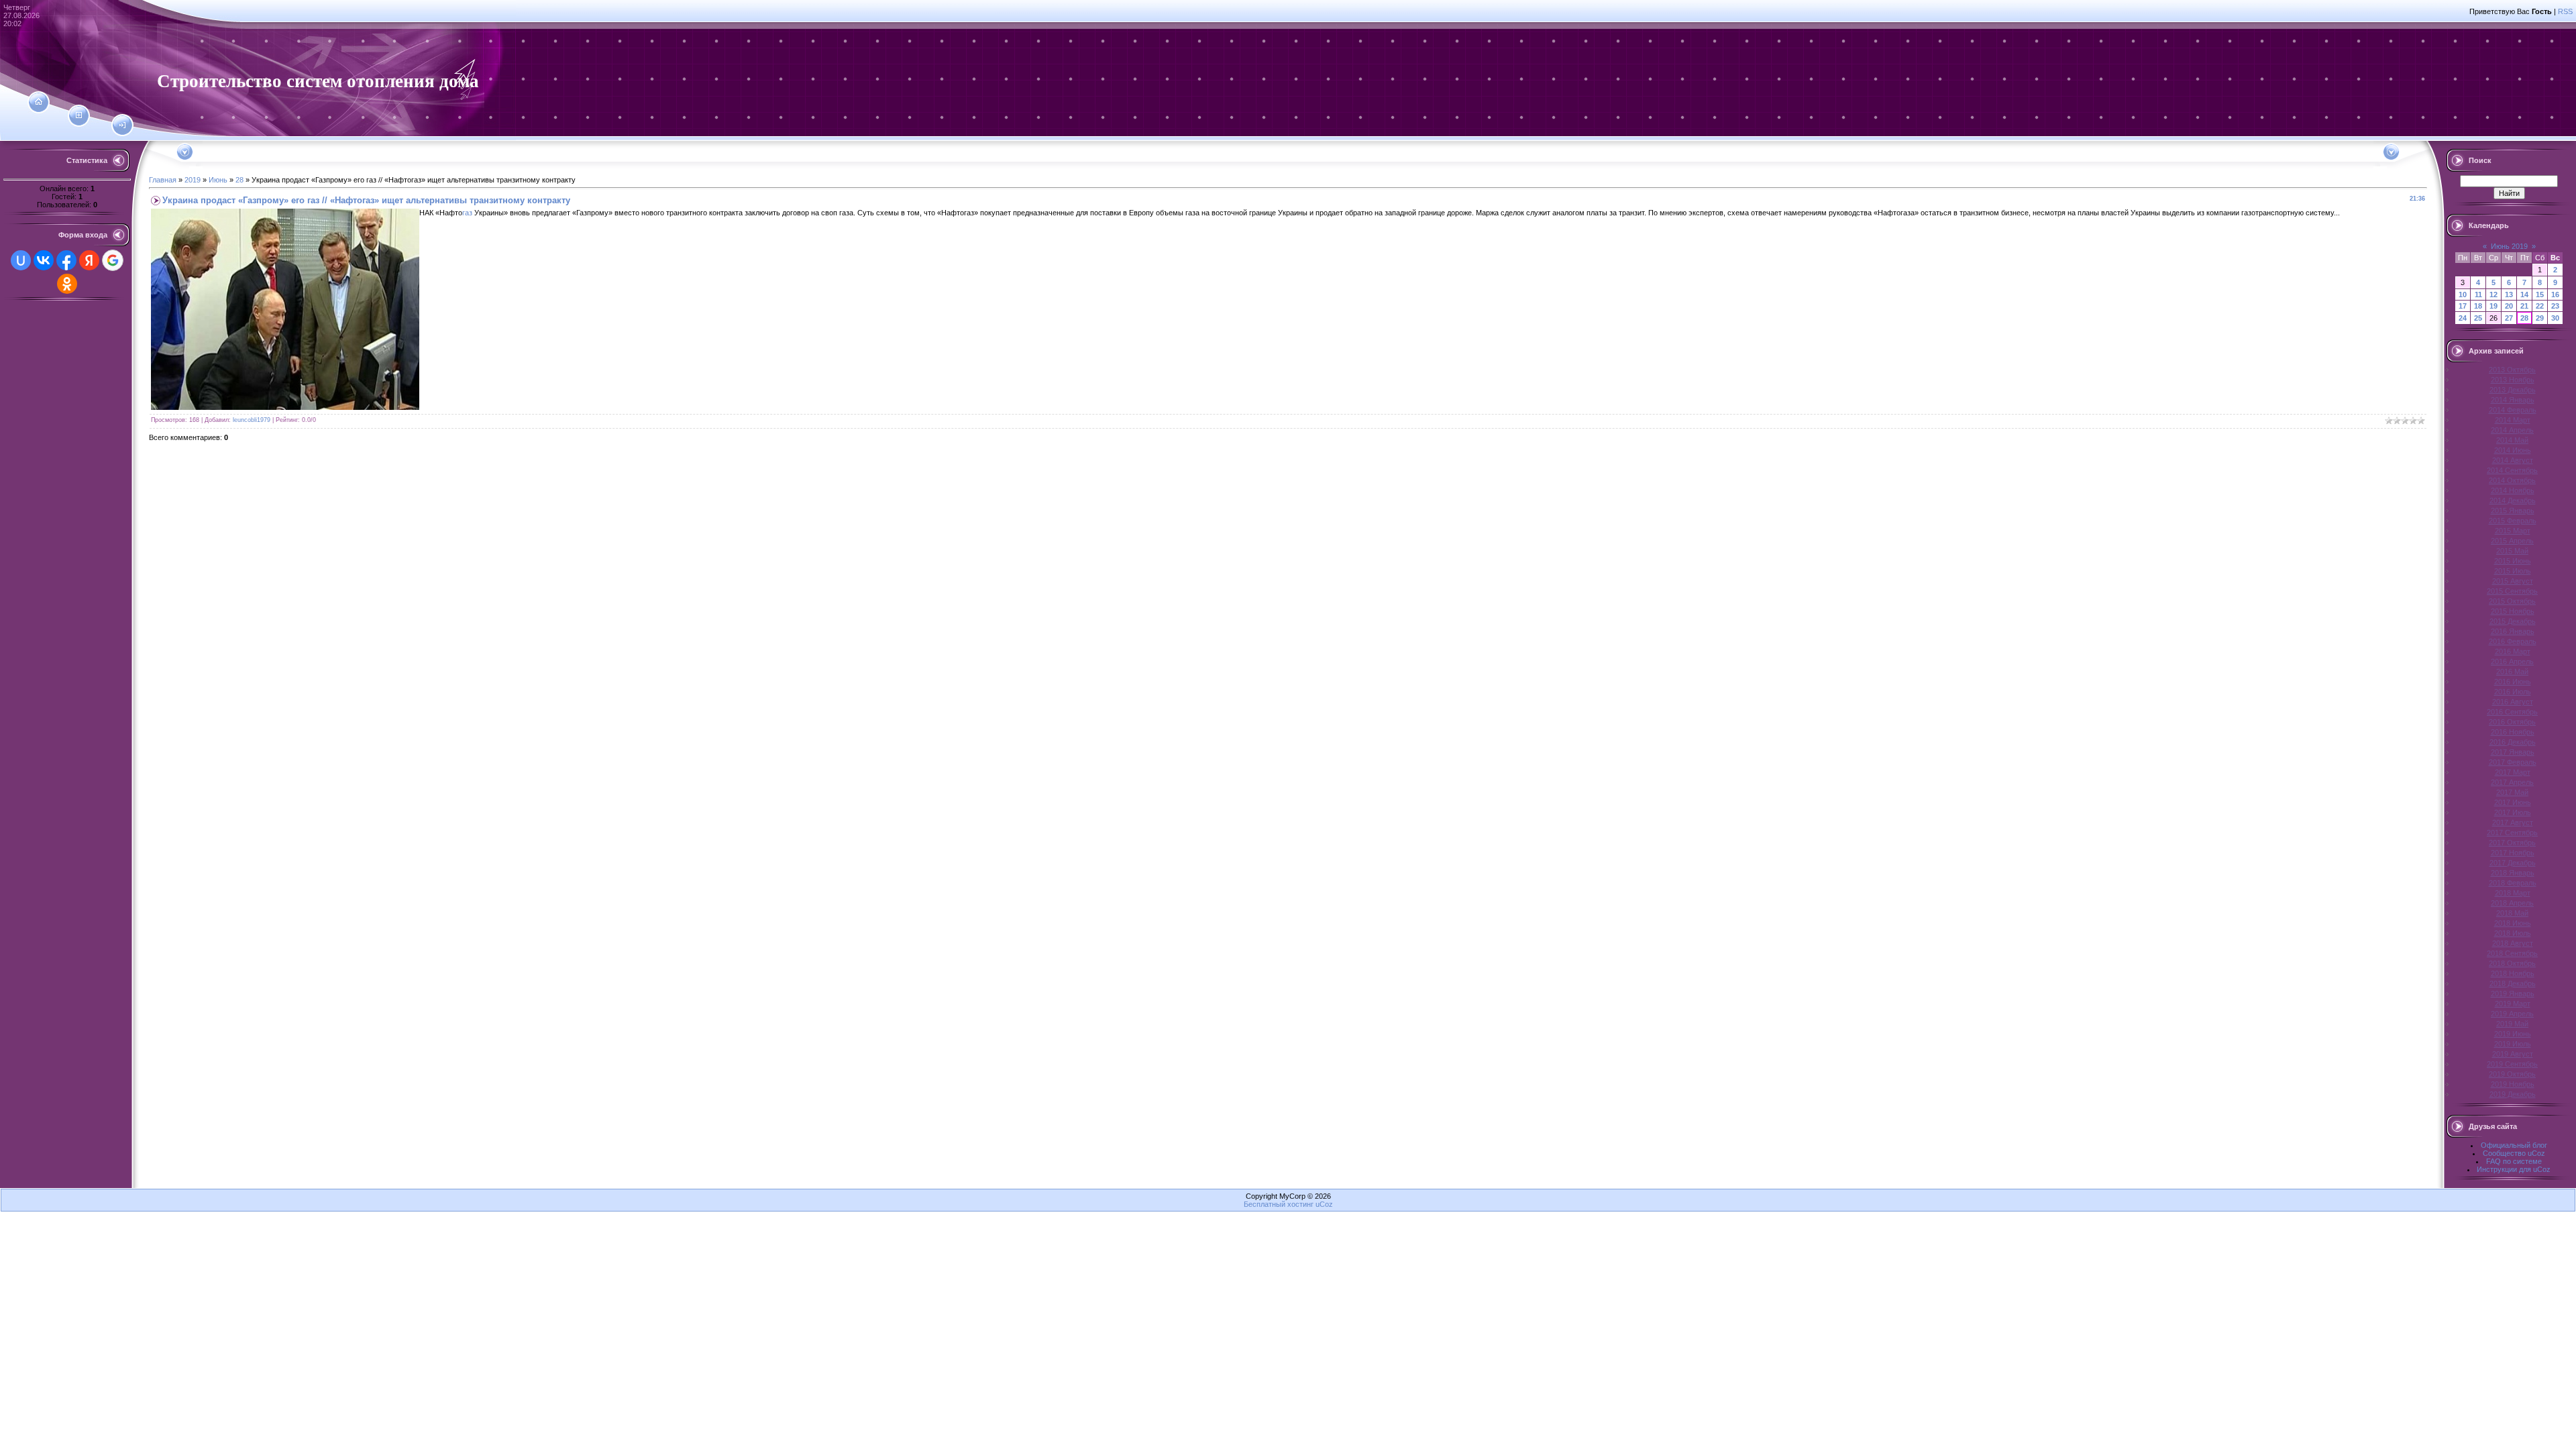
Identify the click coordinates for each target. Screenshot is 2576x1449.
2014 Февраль (2513, 410)
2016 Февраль (2513, 641)
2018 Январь (2513, 873)
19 (2493, 306)
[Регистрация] (79, 115)
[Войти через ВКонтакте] (44, 260)
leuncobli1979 (252, 420)
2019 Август (2513, 1054)
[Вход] (122, 125)
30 (2555, 318)
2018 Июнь (2513, 923)
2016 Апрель (2512, 661)
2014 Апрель (2512, 430)
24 (2463, 318)
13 (2509, 294)
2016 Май (2512, 672)
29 (2540, 318)
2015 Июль (2513, 571)
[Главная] (39, 102)
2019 (193, 180)
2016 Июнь (2513, 682)
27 (2509, 318)
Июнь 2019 (2509, 246)
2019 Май (2512, 1024)
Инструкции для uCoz (2514, 1169)
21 (2524, 306)
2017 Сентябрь (2512, 833)
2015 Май (2512, 551)
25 (2478, 318)
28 (239, 180)
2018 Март (2513, 893)
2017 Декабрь (2513, 863)
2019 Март (2513, 1004)
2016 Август (2513, 702)
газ (467, 213)
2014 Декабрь (2513, 500)
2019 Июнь (2513, 1034)
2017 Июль (2513, 812)
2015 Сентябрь (2512, 591)
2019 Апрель (2512, 1014)
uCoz (1324, 1204)
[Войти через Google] (113, 260)
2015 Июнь (2513, 561)
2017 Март (2513, 772)
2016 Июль (2513, 692)
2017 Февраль (2513, 762)
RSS (2565, 11)
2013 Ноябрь (2513, 380)
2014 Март (2513, 420)
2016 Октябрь (2512, 722)
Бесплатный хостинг (1279, 1204)
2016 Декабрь (2513, 742)
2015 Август (2513, 581)
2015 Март (2513, 531)
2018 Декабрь (2513, 983)
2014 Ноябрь (2513, 490)
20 (2509, 306)
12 (2493, 294)
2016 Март (2513, 651)
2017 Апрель (2512, 782)
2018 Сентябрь (2512, 953)
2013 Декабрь (2513, 390)
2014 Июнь (2513, 450)
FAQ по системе (2514, 1161)
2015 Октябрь (2512, 601)
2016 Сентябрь (2512, 712)
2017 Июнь (2513, 802)
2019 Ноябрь (2513, 1084)
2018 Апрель (2512, 903)
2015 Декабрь (2513, 621)
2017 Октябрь (2512, 843)
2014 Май (2512, 440)
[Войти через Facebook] (66, 260)
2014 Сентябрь (2512, 470)
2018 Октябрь (2512, 963)
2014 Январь (2513, 400)
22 (2540, 306)
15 (2540, 294)
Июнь (218, 180)
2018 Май (2512, 913)
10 (2463, 294)
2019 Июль (2513, 1044)
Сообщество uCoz (2514, 1153)
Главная (163, 180)
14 (2524, 294)
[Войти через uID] (21, 260)
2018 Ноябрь (2513, 973)
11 (2478, 294)
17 (2463, 306)
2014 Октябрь (2512, 480)
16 (2555, 294)
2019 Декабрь (2513, 1094)
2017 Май (2512, 792)
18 (2478, 306)
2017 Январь (2513, 752)
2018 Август (2513, 943)
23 (2555, 306)
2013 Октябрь (2512, 370)
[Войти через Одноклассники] (67, 284)
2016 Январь (2513, 631)
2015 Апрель (2512, 541)
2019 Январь (2513, 994)
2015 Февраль (2513, 521)
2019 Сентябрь (2512, 1064)
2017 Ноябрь (2513, 853)
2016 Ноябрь (2513, 732)
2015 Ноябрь (2513, 611)
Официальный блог (2514, 1145)
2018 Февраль (2513, 883)
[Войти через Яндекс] (89, 260)
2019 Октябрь (2512, 1074)
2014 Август (2513, 460)
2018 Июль (2513, 933)
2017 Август (2513, 822)
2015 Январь (2513, 511)
